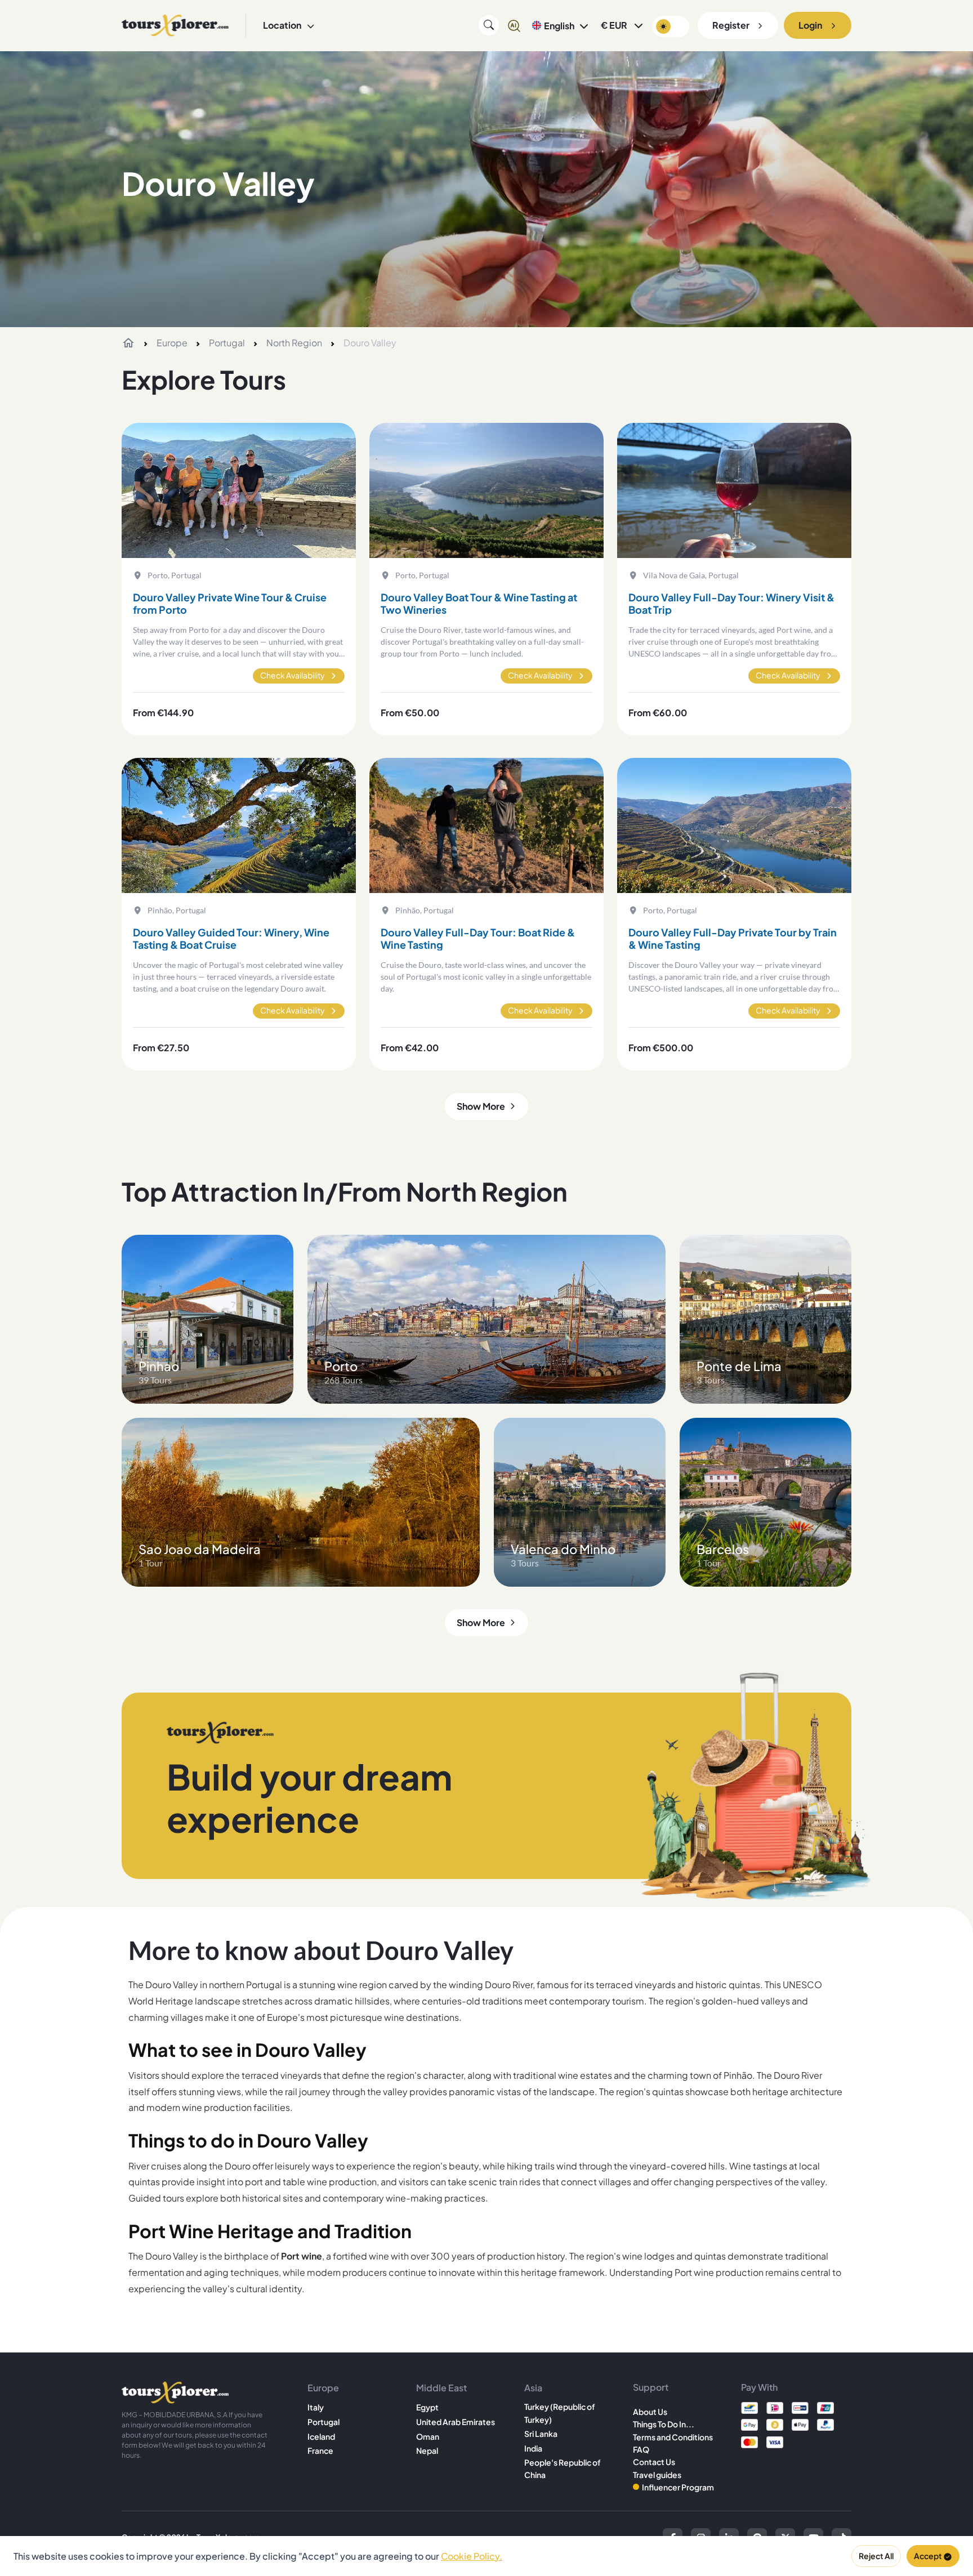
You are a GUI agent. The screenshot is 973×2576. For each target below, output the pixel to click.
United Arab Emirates (456, 2422)
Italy (316, 2407)
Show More (481, 1106)
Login (810, 25)
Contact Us (654, 2462)
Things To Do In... (664, 2424)
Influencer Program (678, 2487)
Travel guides (657, 2475)
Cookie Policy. (472, 2556)
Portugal (227, 343)
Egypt (427, 2407)
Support (651, 2387)
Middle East (441, 2388)
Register (731, 25)
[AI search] (514, 25)
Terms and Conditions (673, 2437)
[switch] (671, 26)
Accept (928, 2556)
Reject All (876, 2556)
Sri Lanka (541, 2434)
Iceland (321, 2436)
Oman (428, 2436)
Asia (533, 2388)
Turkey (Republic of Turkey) (560, 2413)
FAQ (641, 2449)
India (533, 2448)
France (320, 2450)
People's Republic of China (563, 2468)
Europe (172, 343)
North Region (294, 343)
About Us (650, 2412)
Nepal (427, 2450)
